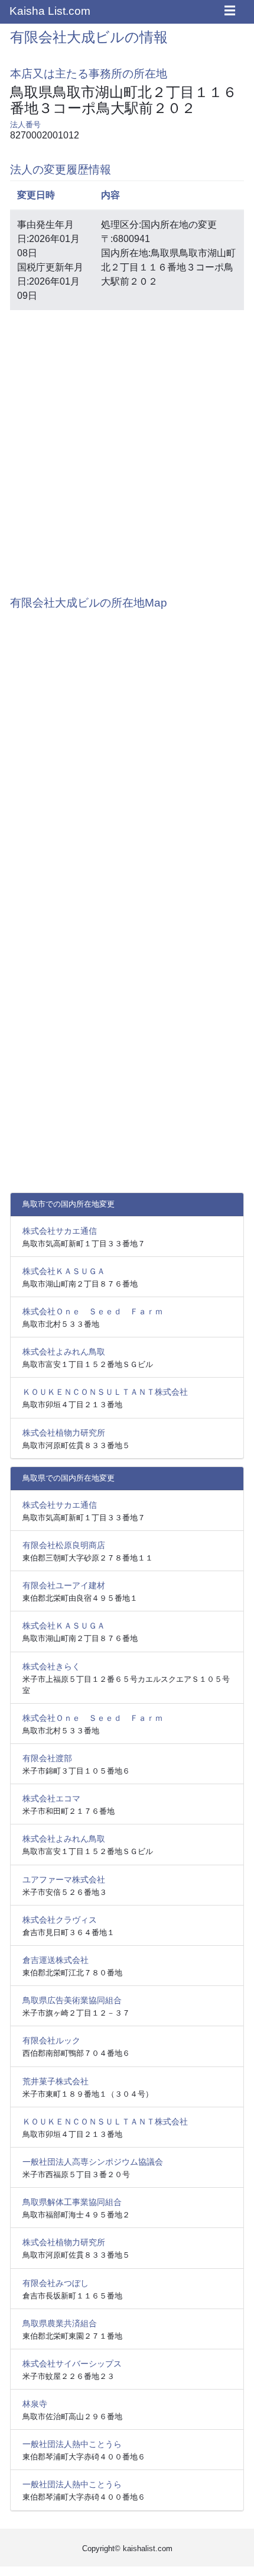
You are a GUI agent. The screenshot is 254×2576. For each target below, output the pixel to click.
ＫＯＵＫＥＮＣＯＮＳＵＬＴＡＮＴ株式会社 (105, 1392)
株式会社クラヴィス (60, 1920)
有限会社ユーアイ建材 (64, 1585)
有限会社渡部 (47, 1758)
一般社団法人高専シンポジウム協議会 (93, 2162)
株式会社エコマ (51, 1798)
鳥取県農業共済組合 (60, 2323)
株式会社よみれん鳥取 (64, 1352)
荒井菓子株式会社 (56, 2081)
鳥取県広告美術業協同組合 (72, 2000)
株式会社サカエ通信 (60, 1231)
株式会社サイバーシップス (72, 2364)
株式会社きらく (51, 1666)
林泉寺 (35, 2404)
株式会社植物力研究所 (64, 1433)
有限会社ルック (51, 2040)
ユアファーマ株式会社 (64, 1879)
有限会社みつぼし (56, 2283)
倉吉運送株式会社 (56, 1960)
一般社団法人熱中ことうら (72, 2444)
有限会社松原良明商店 (64, 1545)
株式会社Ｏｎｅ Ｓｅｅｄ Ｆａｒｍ (93, 1311)
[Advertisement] (127, 447)
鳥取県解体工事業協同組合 (72, 2202)
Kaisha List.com (50, 11)
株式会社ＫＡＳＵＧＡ (64, 1271)
